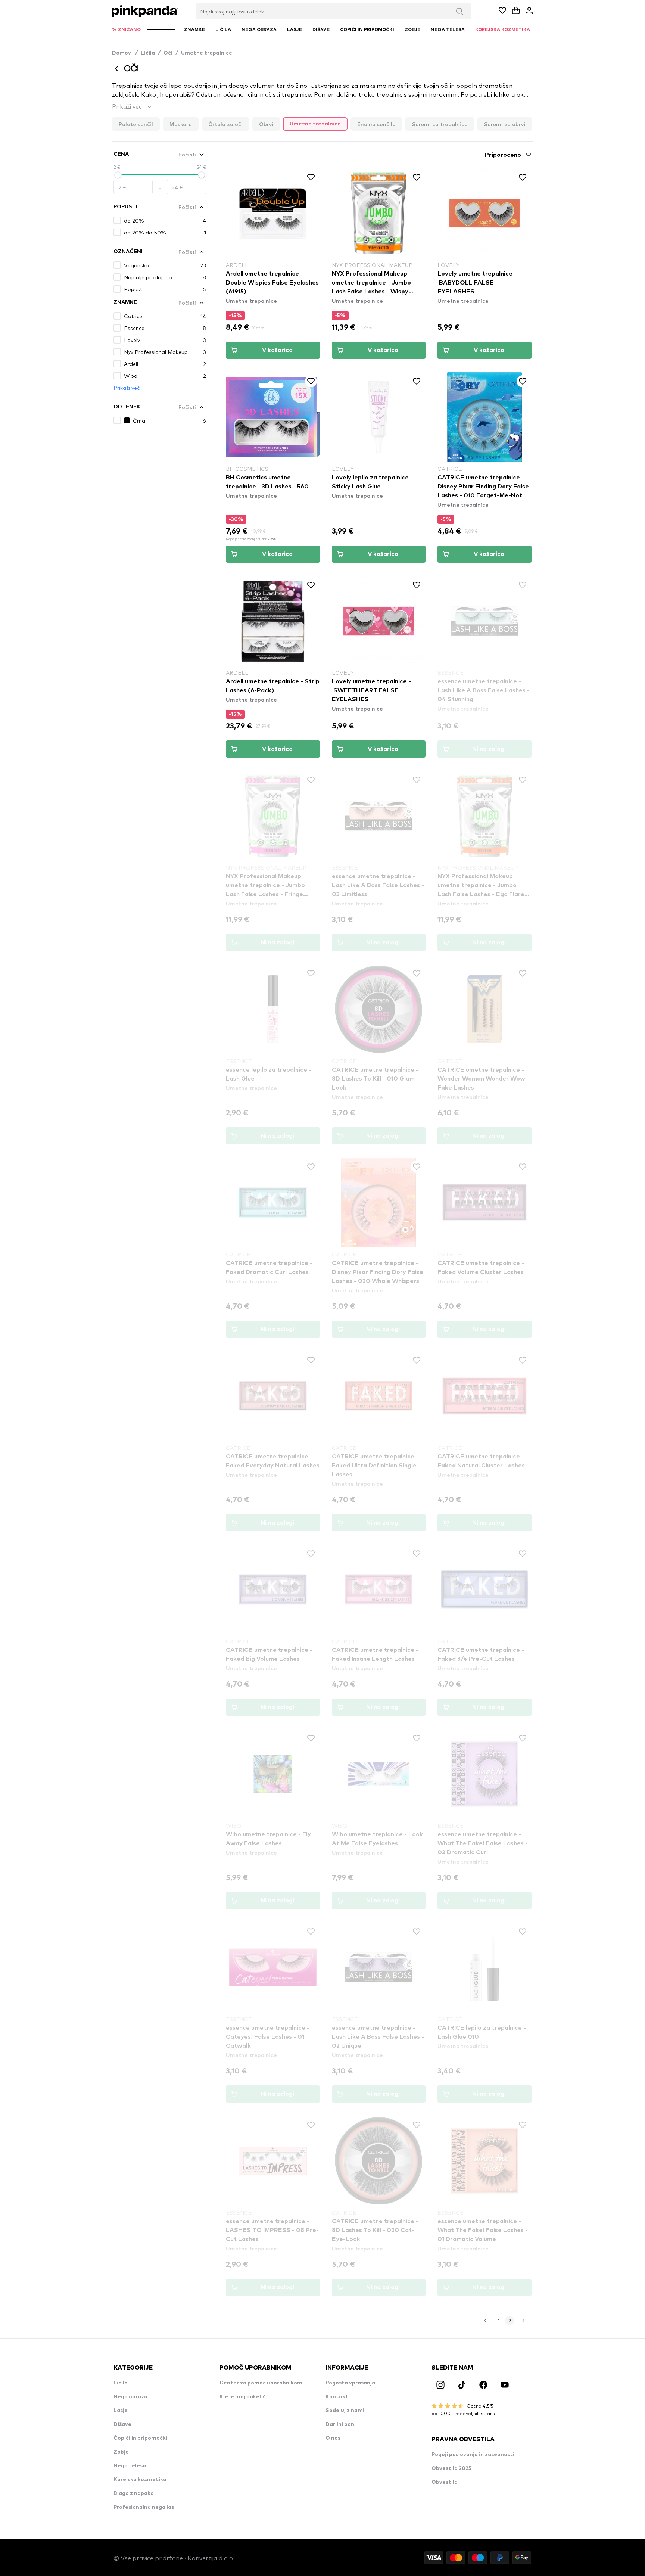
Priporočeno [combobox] (503, 155)
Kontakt (337, 2397)
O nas (333, 2438)
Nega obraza (130, 2397)
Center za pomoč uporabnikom (261, 2383)
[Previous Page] (485, 2321)
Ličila (148, 53)
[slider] (118, 175)
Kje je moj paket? (242, 2397)
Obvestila (445, 2482)
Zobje (121, 2452)
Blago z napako (134, 2493)
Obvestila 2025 (451, 2468)
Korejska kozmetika (140, 2480)
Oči (168, 53)
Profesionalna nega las (144, 2507)
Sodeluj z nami (345, 2411)
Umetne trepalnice (207, 53)
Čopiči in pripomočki (140, 2438)
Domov (125, 53)
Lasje (121, 2411)
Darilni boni (341, 2424)
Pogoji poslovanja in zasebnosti (473, 2455)
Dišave (122, 2424)
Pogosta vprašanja (350, 2383)
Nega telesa (130, 2466)
